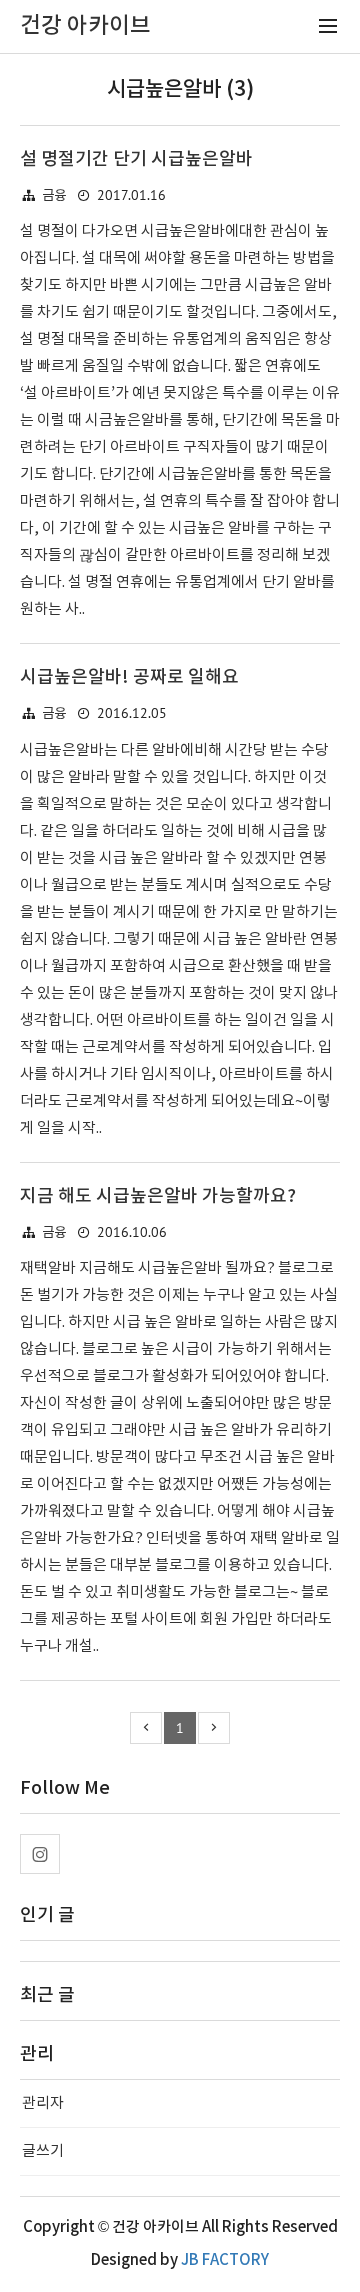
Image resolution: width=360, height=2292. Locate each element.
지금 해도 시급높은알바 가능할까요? (158, 1196)
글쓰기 (43, 2151)
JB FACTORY (225, 2260)
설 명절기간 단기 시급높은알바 (136, 159)
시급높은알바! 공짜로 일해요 (129, 677)
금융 (54, 196)
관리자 (43, 2103)
